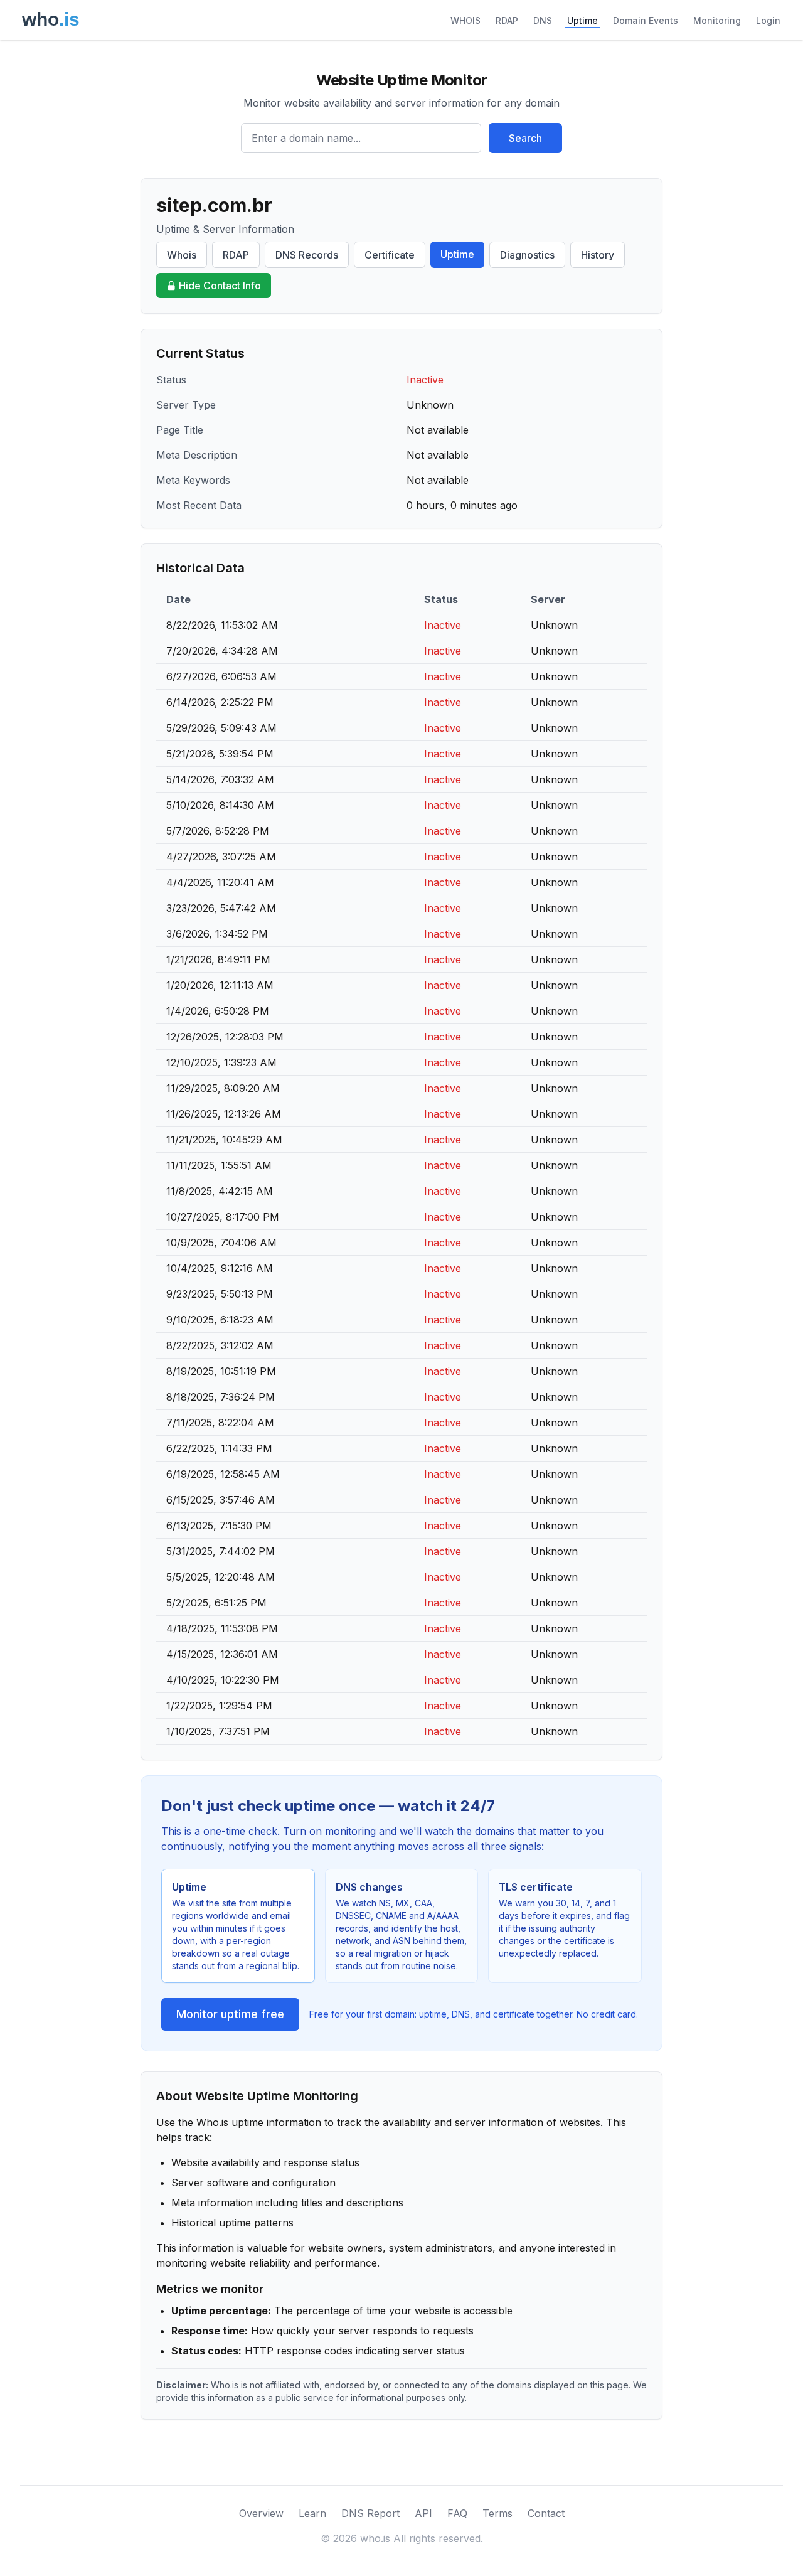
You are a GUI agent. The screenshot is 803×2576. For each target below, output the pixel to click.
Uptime (582, 20)
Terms (497, 2513)
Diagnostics (527, 255)
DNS (543, 20)
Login (768, 20)
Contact (546, 2513)
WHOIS (465, 20)
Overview (261, 2513)
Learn (312, 2513)
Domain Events (646, 20)
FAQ (457, 2513)
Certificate (390, 255)
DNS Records (307, 255)
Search (525, 138)
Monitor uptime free (230, 2014)
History (598, 255)
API (423, 2513)
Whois (182, 255)
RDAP (507, 20)
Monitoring (717, 20)
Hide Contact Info (220, 286)
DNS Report (370, 2513)
